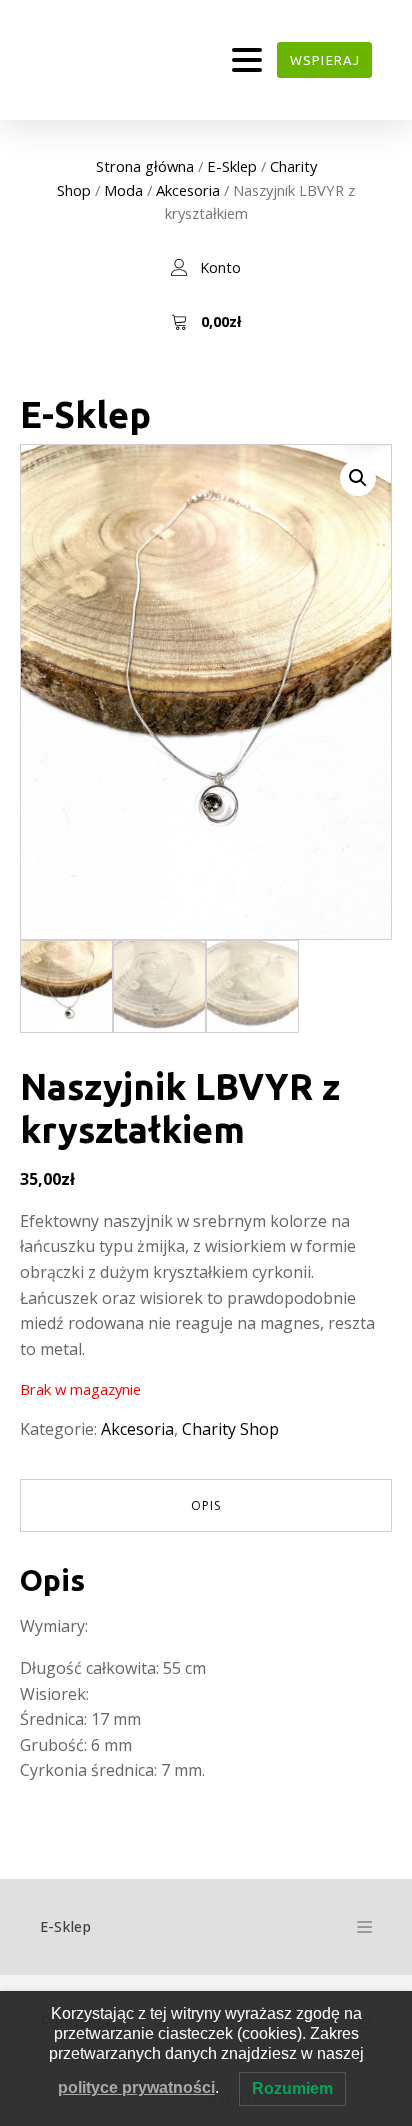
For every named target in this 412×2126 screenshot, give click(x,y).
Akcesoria (188, 190)
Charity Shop (230, 1429)
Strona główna (145, 166)
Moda (123, 190)
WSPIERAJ (325, 60)
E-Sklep (232, 166)
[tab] (206, 1505)
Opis (206, 1505)
